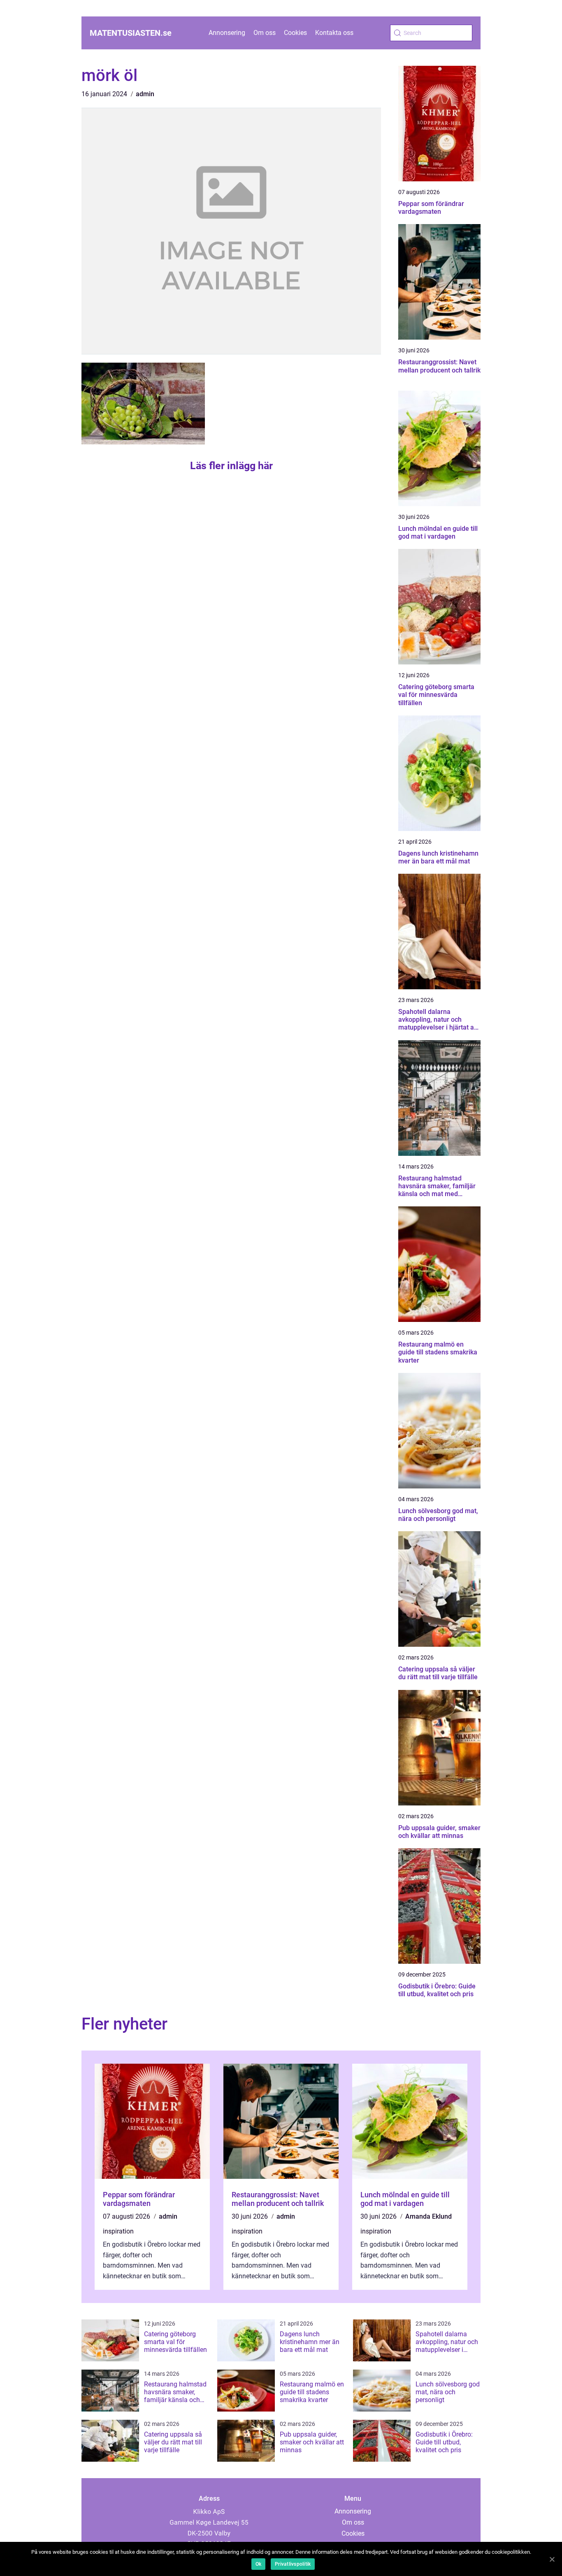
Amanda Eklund (428, 2216)
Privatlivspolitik (293, 2564)
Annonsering (227, 33)
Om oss (265, 33)
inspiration (118, 2231)
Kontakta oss (334, 33)
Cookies (295, 33)
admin (145, 94)
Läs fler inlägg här (231, 466)
